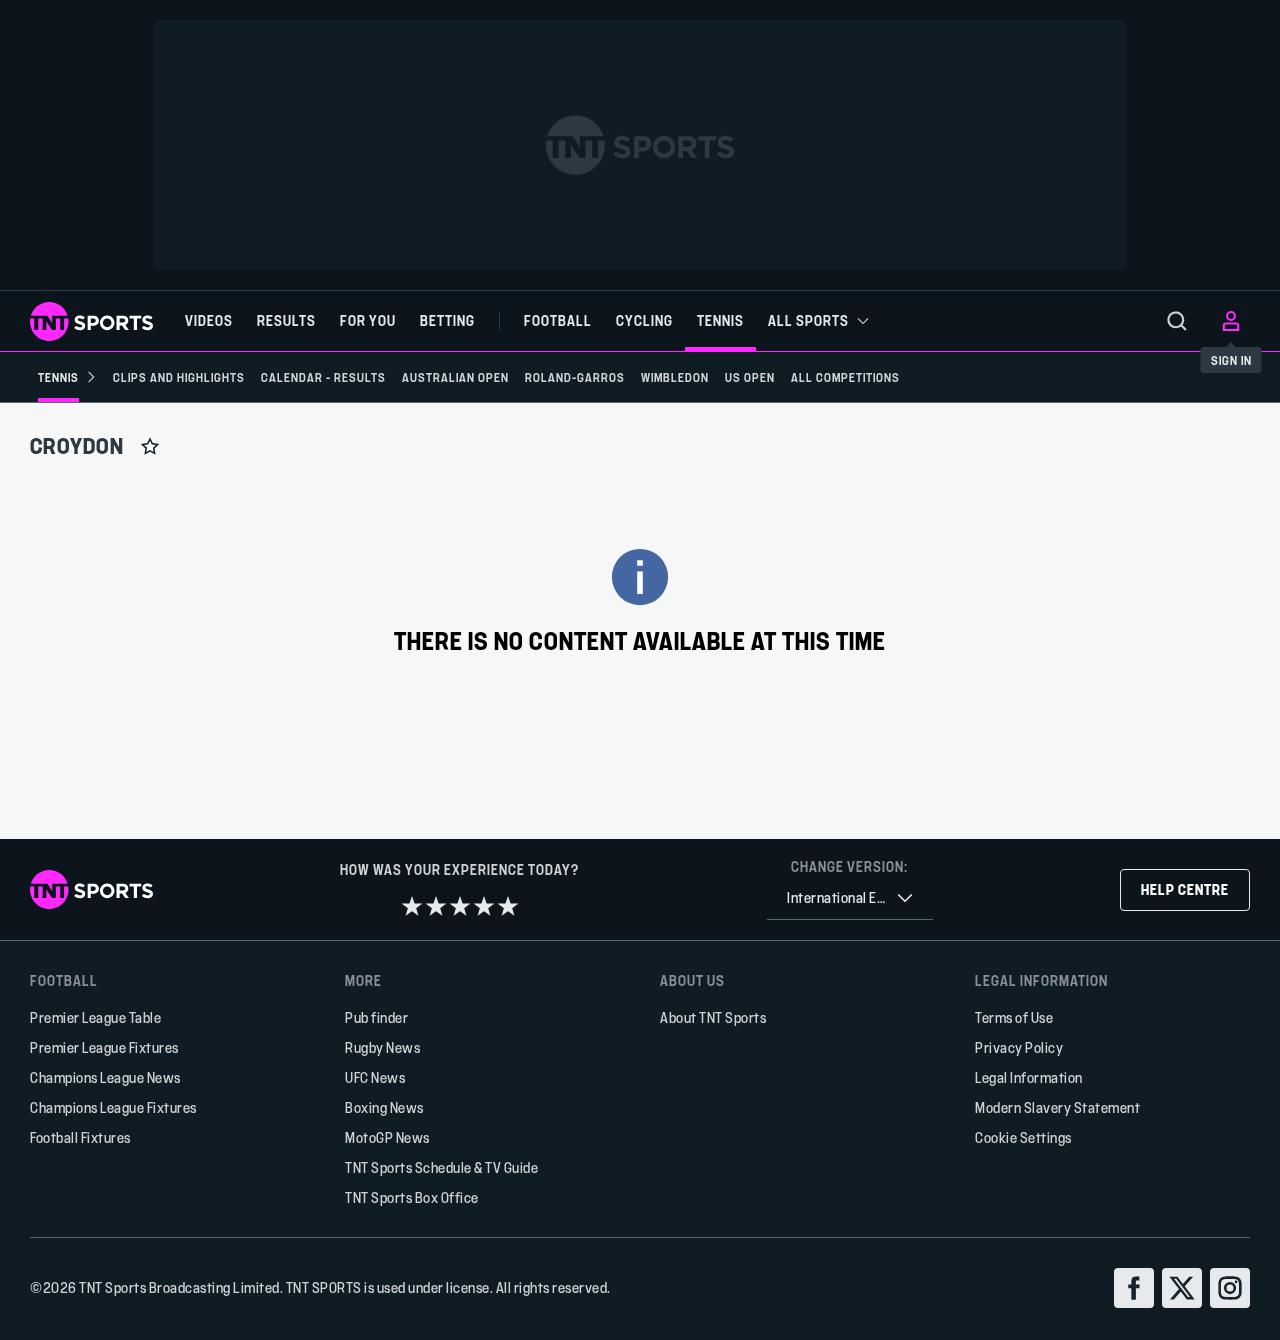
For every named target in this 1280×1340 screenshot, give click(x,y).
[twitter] (1182, 1288)
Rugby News (382, 1047)
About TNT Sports (713, 1017)
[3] (460, 906)
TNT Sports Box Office (412, 1197)
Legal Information (1029, 1077)
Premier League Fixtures (104, 1047)
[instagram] (1230, 1288)
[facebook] (1134, 1288)
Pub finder (376, 1017)
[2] (436, 906)
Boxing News (384, 1107)
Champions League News (105, 1077)
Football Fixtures (80, 1137)
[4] (484, 906)
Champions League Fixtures (113, 1107)
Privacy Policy (1019, 1047)
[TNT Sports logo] (91, 321)
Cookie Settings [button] (1023, 1137)
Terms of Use (1014, 1017)
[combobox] (850, 898)
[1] (412, 906)
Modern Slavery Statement (1057, 1107)
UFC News (375, 1077)
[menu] (1177, 321)
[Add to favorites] (150, 446)
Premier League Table (95, 1017)
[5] (508, 906)
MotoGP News (387, 1137)
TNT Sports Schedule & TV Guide (441, 1167)
